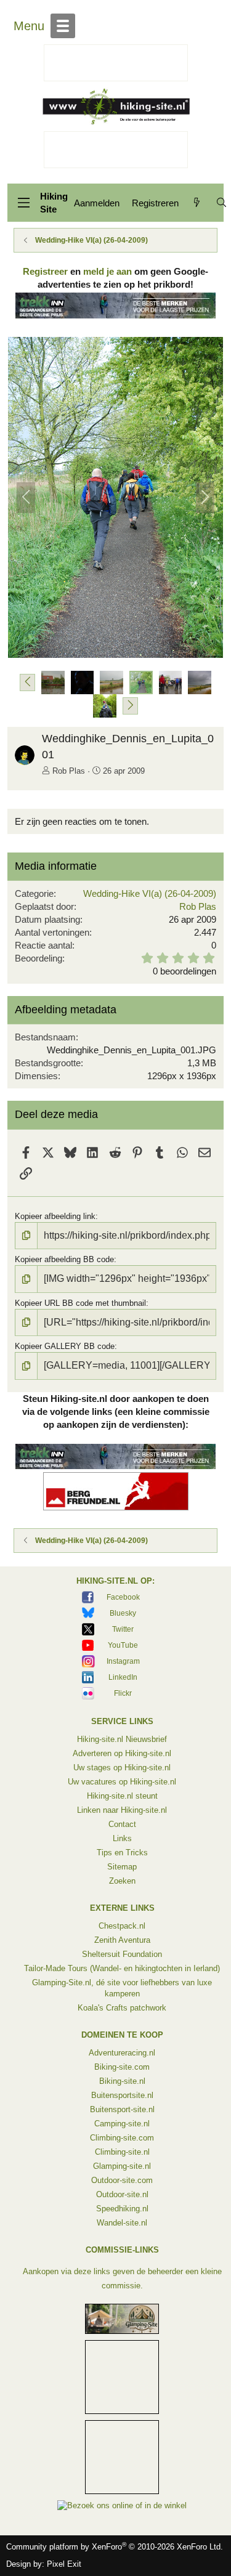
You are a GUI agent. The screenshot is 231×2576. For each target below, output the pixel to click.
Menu (29, 26)
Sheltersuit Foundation (122, 1954)
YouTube (123, 1645)
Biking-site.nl (122, 2081)
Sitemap (122, 1867)
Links (122, 1838)
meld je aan (107, 271)
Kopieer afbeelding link (55, 1216)
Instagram (123, 1661)
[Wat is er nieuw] (197, 203)
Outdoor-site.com (122, 2180)
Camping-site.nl (122, 2124)
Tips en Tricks (122, 1853)
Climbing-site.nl (122, 2152)
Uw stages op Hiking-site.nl (122, 1768)
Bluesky (123, 1613)
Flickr (123, 1693)
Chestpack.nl (122, 1926)
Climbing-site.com (122, 2138)
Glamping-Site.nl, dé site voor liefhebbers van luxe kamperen (122, 1988)
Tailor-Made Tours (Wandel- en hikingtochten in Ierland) (122, 1968)
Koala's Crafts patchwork (122, 2008)
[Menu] (23, 203)
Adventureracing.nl (122, 2053)
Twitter (123, 1629)
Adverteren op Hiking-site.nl (122, 1753)
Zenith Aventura (122, 1940)
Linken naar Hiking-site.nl (122, 1810)
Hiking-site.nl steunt (122, 1796)
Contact (122, 1824)
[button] (27, 682)
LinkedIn (123, 1677)
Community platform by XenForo (115, 2547)
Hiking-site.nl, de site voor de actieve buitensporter (116, 106)
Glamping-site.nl (122, 2166)
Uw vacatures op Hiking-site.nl (122, 1782)
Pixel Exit (64, 2564)
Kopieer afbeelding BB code (64, 1259)
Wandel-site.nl (122, 2223)
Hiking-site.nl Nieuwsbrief (122, 1739)
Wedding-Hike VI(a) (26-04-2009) (150, 893)
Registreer (45, 271)
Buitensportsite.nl (122, 2095)
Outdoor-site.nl (122, 2194)
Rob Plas (69, 771)
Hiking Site (54, 203)
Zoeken (122, 1881)
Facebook (123, 1597)
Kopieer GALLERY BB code (65, 1346)
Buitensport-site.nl (122, 2109)
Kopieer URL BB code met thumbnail (80, 1303)
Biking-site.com (122, 2067)
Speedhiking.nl (122, 2209)
